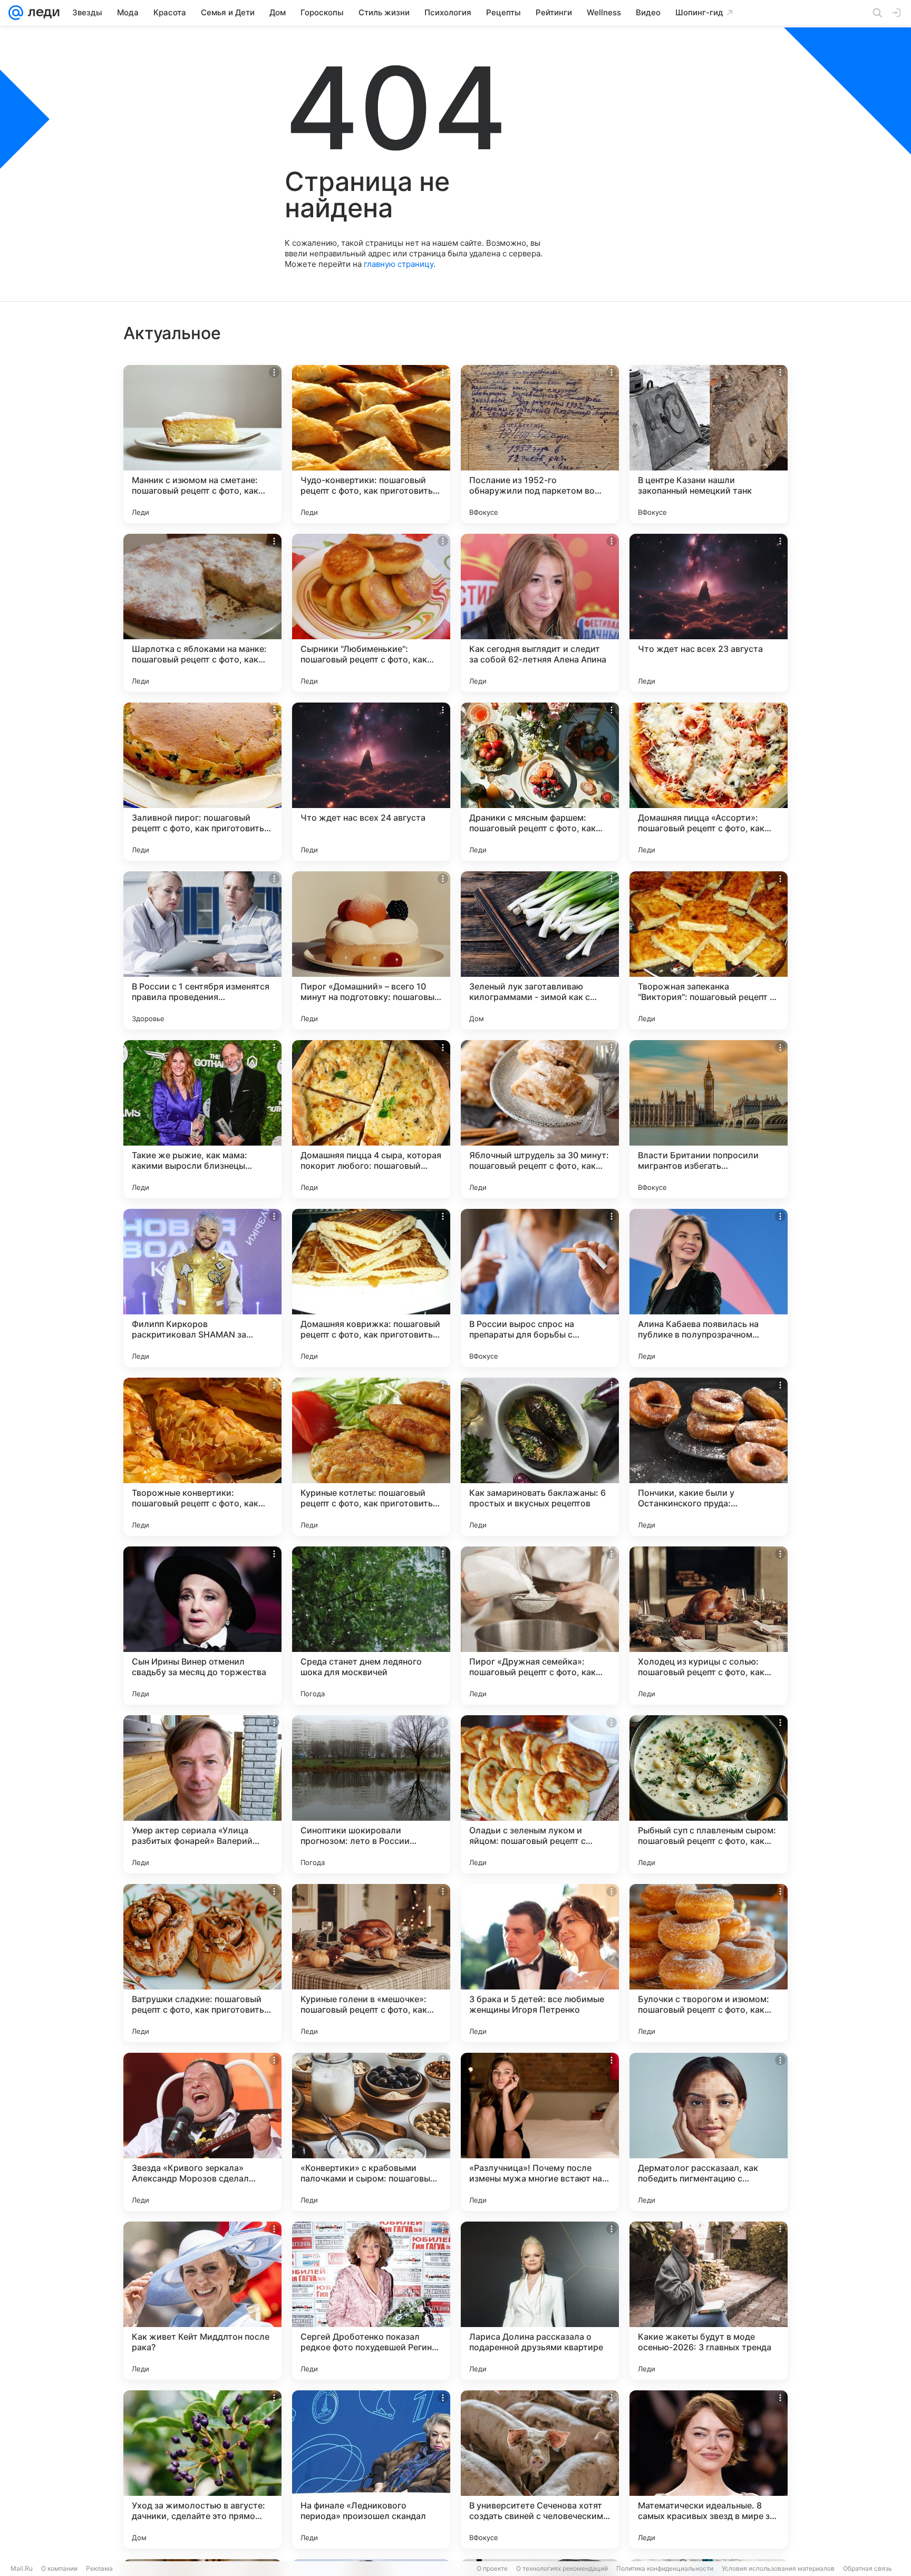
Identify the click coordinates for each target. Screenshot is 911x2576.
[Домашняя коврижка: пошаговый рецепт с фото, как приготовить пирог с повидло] (371, 1288)
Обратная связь (868, 2568)
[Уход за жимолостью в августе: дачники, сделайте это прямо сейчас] (202, 2469)
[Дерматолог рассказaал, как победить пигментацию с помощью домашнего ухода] (709, 2132)
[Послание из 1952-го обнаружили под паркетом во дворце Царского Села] (540, 444)
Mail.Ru (22, 2568)
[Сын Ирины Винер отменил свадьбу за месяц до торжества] (202, 1626)
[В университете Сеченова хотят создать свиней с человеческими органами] (540, 2469)
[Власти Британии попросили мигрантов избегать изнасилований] (709, 1119)
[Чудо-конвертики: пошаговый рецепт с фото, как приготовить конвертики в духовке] (371, 444)
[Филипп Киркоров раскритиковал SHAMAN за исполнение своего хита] (202, 1288)
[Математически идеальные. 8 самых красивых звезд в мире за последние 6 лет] (709, 2469)
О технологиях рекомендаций (562, 2568)
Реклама (99, 2568)
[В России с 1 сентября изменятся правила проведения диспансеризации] (202, 950)
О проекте (492, 2568)
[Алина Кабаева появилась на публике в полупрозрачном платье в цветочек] (709, 1288)
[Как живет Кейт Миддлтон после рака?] (202, 2301)
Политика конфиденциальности (665, 2568)
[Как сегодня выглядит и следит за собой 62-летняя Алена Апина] (540, 613)
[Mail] (16, 13)
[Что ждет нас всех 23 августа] (709, 613)
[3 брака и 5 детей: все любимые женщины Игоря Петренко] (540, 1963)
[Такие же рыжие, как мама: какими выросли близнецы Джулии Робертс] (202, 1119)
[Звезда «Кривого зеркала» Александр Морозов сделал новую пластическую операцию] (202, 2132)
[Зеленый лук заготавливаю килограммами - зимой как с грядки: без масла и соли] (540, 950)
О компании (59, 2568)
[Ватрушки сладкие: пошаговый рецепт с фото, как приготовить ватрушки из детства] (202, 1963)
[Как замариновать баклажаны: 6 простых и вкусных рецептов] (540, 1457)
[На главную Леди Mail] (41, 13)
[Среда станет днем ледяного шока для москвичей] (371, 1626)
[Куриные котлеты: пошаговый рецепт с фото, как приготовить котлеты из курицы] (371, 1457)
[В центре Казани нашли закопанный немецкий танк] (709, 444)
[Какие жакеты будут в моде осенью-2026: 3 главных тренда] (709, 2301)
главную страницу (399, 264)
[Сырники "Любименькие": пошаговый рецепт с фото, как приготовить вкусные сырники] (371, 613)
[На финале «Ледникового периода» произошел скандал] (371, 2469)
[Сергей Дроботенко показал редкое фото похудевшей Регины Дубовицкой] (371, 2301)
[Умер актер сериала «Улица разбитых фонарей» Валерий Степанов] (202, 1794)
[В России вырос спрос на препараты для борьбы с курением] (540, 1288)
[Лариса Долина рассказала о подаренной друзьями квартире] (540, 2301)
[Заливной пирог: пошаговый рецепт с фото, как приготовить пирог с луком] (202, 782)
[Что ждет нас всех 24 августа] (371, 782)
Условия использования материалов (778, 2568)
